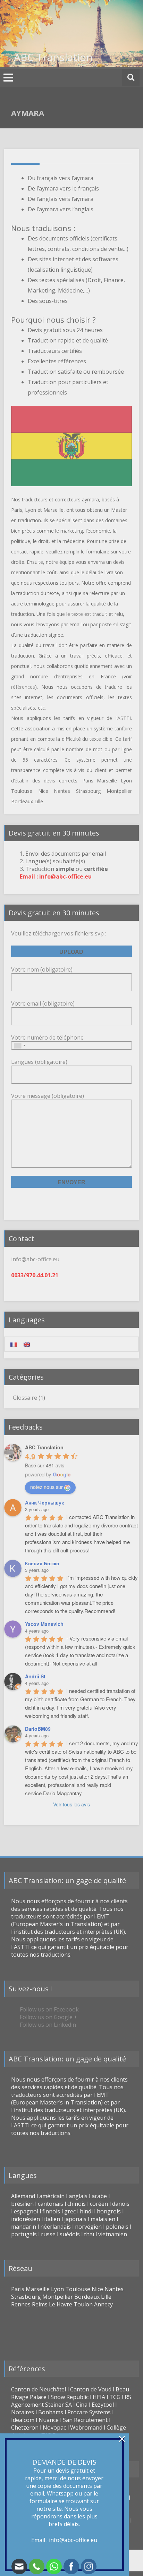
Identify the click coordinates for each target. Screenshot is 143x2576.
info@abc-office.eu (73, 2540)
